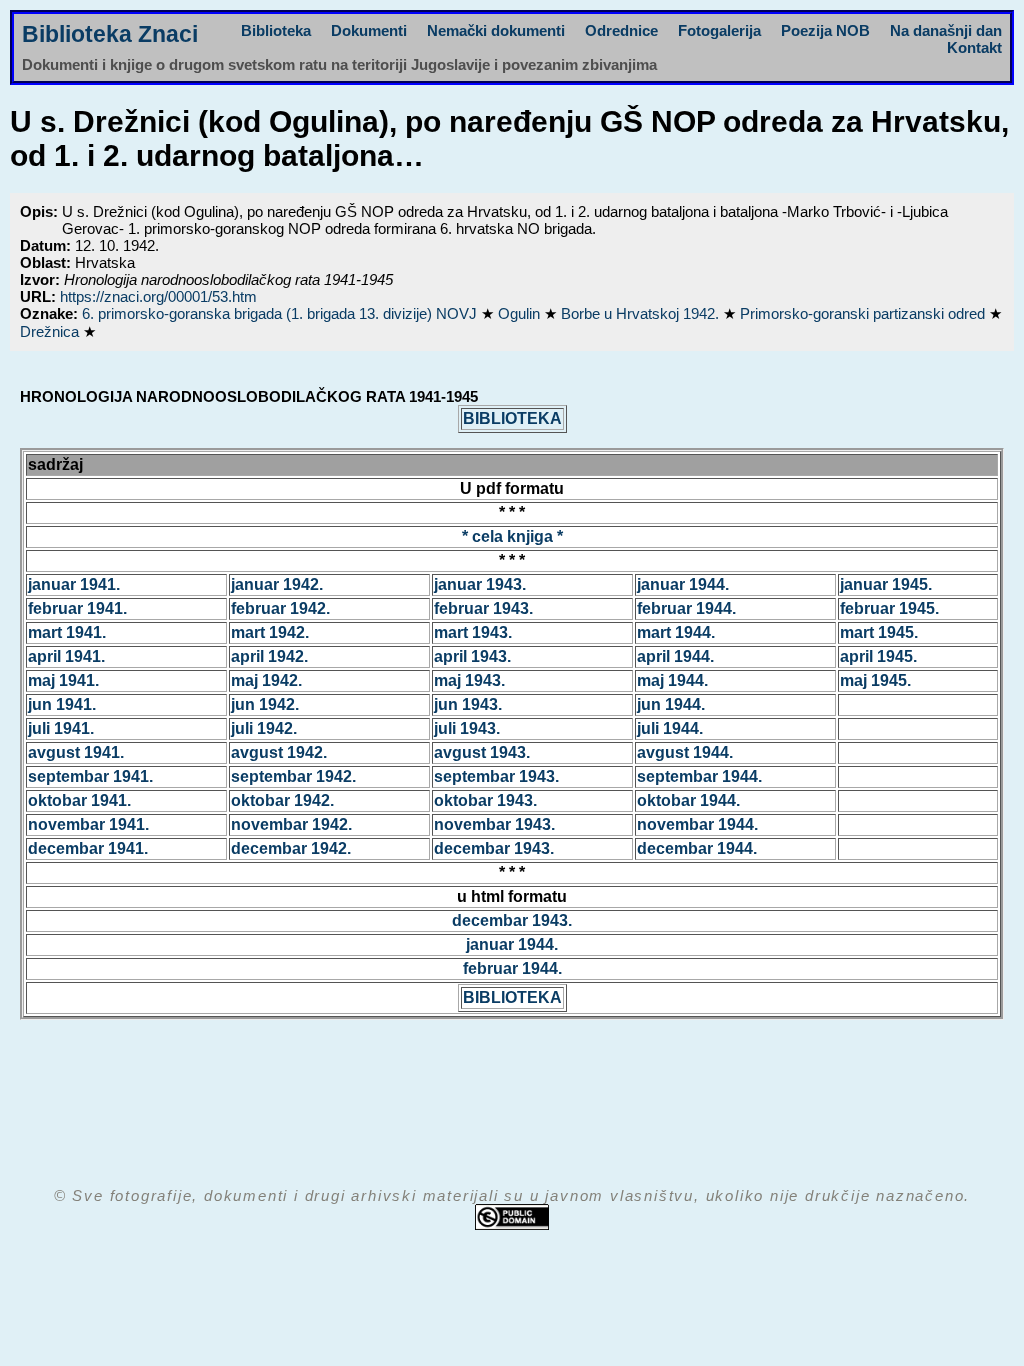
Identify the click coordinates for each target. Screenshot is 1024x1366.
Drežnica (51, 331)
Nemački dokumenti (496, 30)
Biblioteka (276, 30)
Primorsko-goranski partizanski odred (864, 313)
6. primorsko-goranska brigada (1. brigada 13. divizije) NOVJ (281, 313)
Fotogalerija (719, 30)
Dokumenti (369, 30)
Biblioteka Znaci (110, 34)
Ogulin (521, 313)
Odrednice (621, 30)
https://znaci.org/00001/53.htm (158, 296)
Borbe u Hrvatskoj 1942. (642, 313)
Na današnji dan (946, 30)
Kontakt (974, 47)
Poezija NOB (825, 30)
